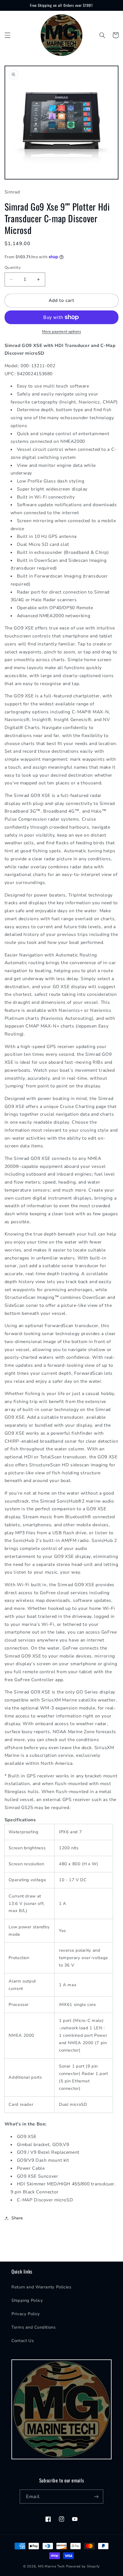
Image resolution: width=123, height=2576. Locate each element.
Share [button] (17, 2218)
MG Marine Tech (51, 2566)
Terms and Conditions (34, 2327)
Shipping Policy (27, 2300)
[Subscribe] (96, 2497)
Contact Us (23, 2341)
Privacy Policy (26, 2314)
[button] (7, 35)
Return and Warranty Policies (41, 2287)
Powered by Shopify (83, 2566)
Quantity (13, 268)
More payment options (62, 331)
